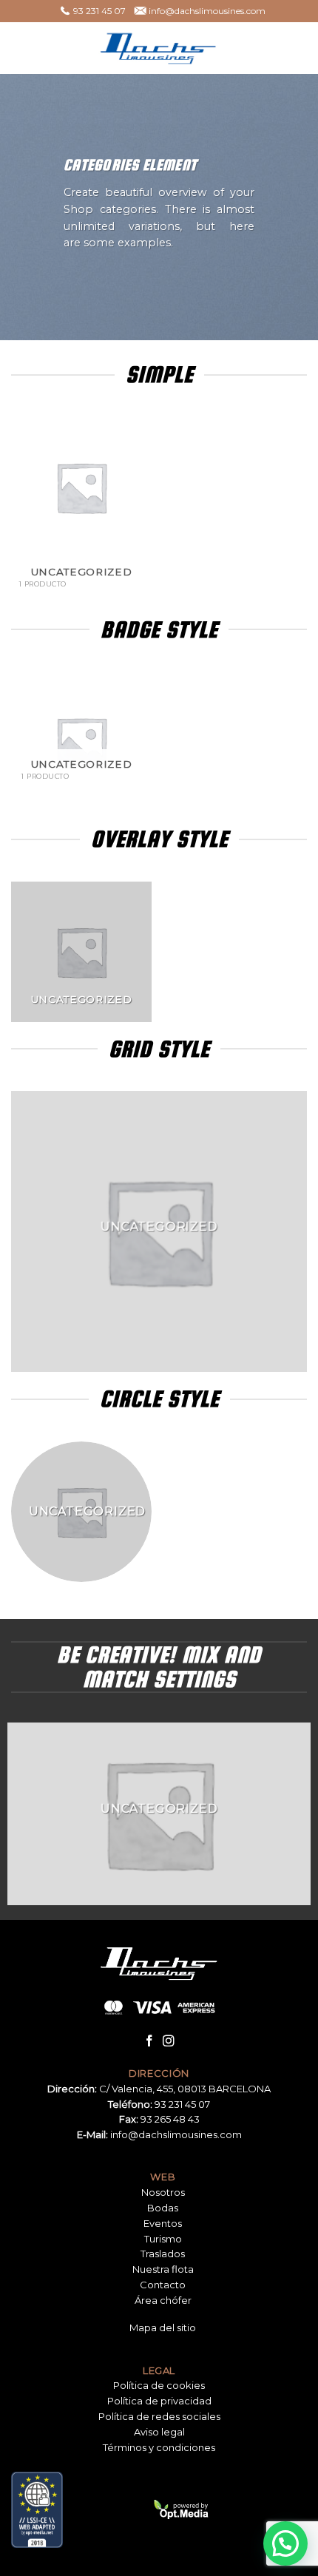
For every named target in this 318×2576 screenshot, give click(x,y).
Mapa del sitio (163, 2327)
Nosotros (163, 2192)
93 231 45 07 (182, 2104)
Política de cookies (159, 2385)
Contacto (163, 2285)
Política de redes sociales (159, 2416)
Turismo (163, 2239)
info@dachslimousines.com (176, 2134)
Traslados (163, 2254)
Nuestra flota (163, 2269)
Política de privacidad (159, 2401)
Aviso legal (159, 2432)
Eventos (163, 2223)
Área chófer (163, 2300)
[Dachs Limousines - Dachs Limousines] (159, 48)
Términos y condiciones (159, 2447)
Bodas (163, 2208)
